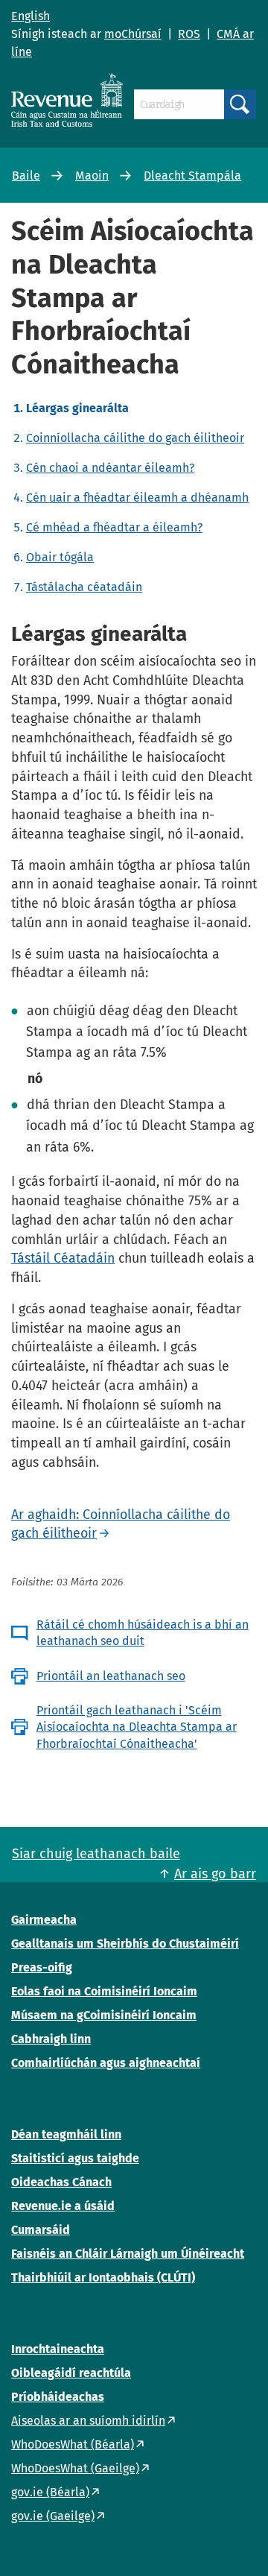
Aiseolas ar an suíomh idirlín (88, 2421)
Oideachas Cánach (61, 2182)
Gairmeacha (44, 1920)
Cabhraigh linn (51, 2039)
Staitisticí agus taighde (75, 2158)
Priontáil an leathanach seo (111, 1676)
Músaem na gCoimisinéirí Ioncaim (104, 2015)
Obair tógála (60, 557)
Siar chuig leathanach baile (96, 1854)
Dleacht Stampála (192, 176)
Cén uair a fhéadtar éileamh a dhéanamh (137, 498)
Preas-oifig (42, 1967)
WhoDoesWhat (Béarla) (73, 2444)
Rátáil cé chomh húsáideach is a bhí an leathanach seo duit (143, 1633)
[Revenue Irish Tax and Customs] (67, 100)
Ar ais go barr (215, 1874)
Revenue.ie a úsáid (63, 2206)
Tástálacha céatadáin (84, 587)
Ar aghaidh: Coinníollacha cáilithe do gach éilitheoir (121, 1524)
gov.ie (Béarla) (50, 2492)
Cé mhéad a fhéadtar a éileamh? (114, 527)
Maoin (92, 176)
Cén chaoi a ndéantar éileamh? (110, 468)
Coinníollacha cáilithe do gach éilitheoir (135, 438)
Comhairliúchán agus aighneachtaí (106, 2063)
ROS (189, 34)
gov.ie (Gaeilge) (53, 2516)
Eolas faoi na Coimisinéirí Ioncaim (104, 1991)
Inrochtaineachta (58, 2349)
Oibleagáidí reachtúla (71, 2373)
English (31, 16)
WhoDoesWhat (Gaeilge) (75, 2468)
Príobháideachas (58, 2397)
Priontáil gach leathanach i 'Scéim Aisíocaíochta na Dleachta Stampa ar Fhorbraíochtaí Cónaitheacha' (137, 1727)
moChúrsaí (133, 34)
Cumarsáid (41, 2230)
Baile (26, 176)
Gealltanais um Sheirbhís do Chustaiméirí (125, 1944)
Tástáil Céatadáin (63, 1258)
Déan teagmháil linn (66, 2134)
